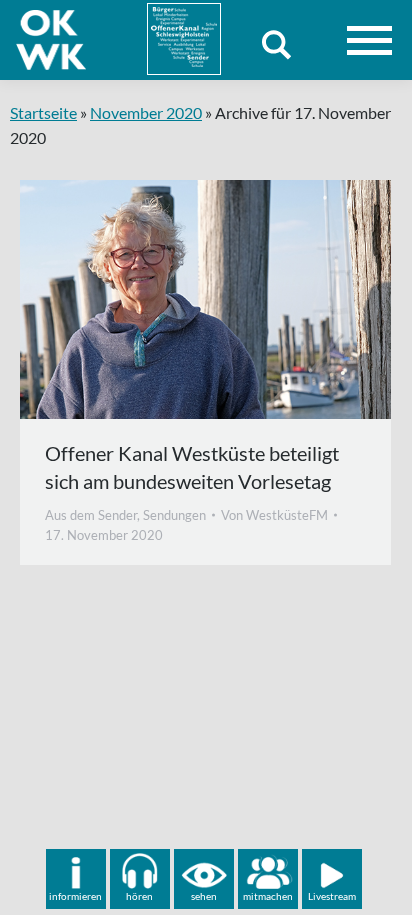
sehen (204, 896)
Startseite (43, 112)
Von (274, 515)
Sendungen (174, 515)
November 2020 (146, 112)
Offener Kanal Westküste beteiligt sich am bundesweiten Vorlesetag (192, 467)
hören (139, 896)
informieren (75, 896)
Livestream (332, 896)
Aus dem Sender (91, 515)
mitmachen (268, 896)
